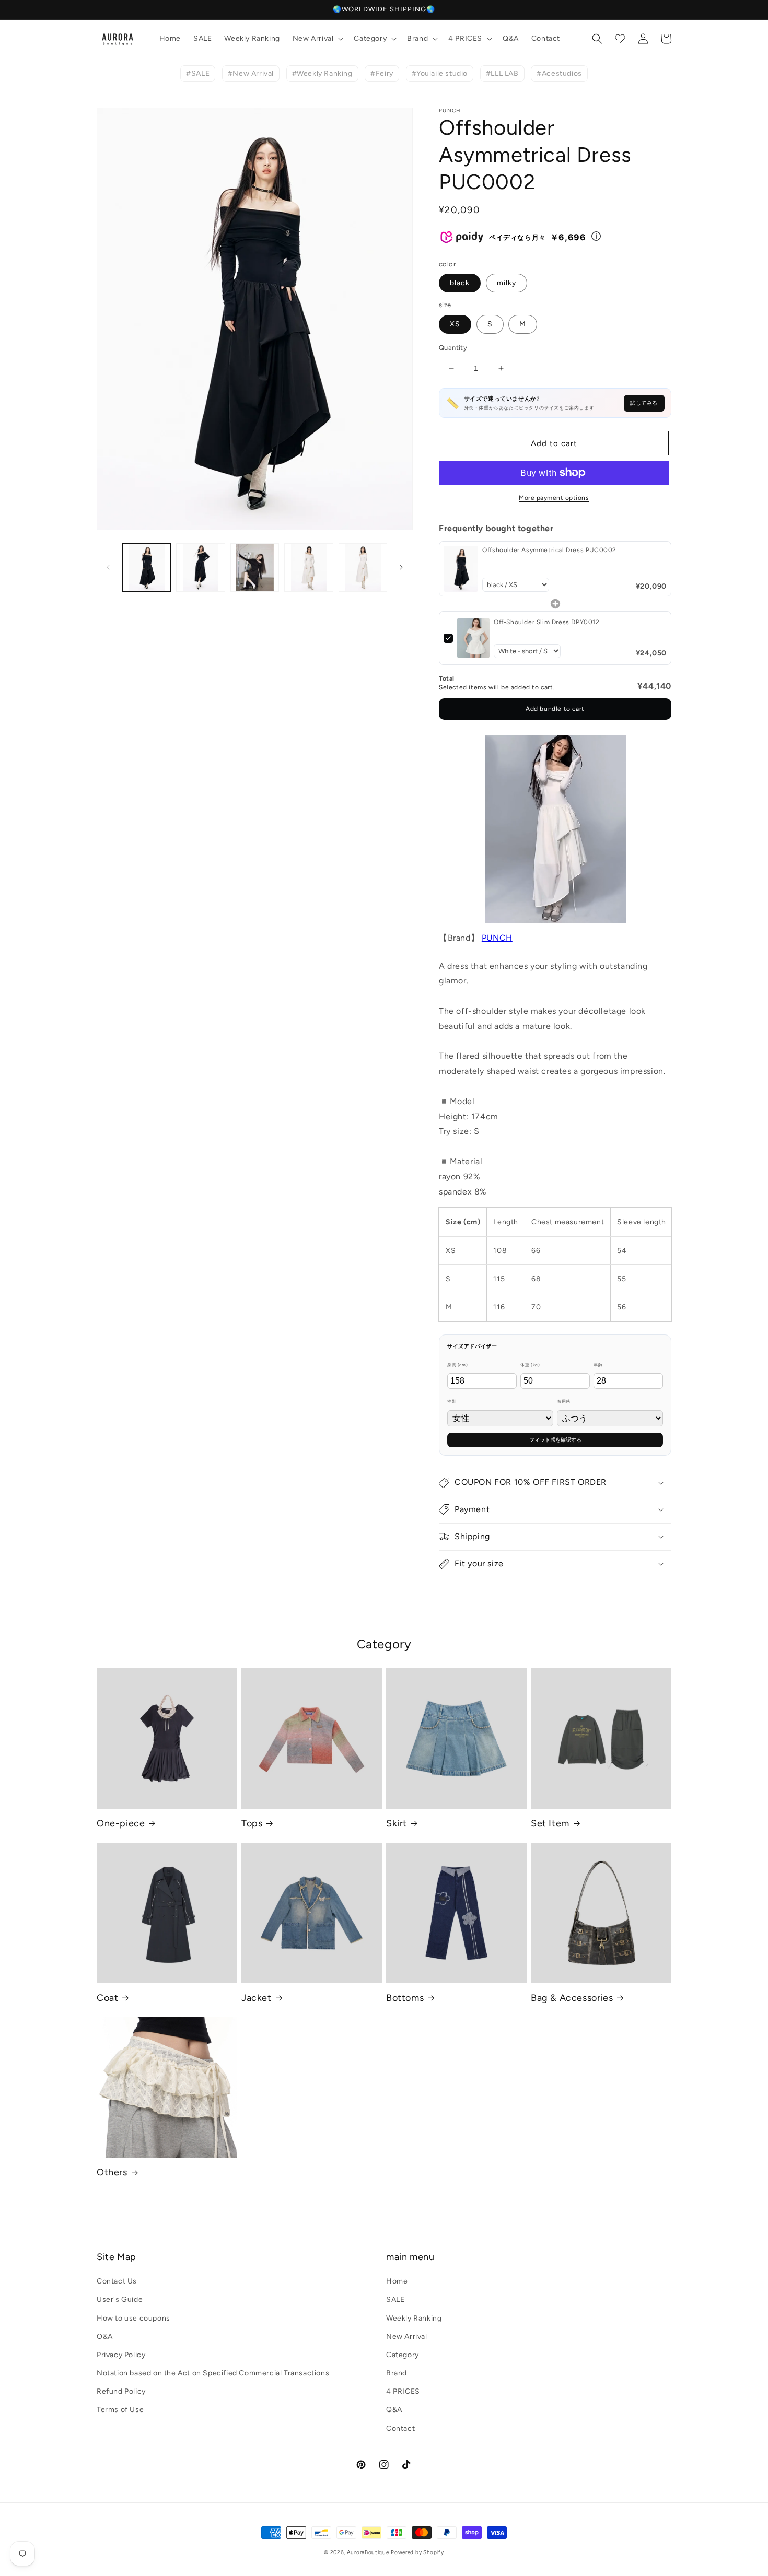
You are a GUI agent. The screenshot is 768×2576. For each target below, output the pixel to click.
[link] (461, 569)
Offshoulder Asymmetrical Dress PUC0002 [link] (549, 550)
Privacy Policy (121, 2355)
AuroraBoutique (368, 2552)
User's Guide (120, 2299)
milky (507, 283)
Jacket (257, 1998)
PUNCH (497, 938)
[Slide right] (401, 567)
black (460, 283)
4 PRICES (403, 2391)
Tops (252, 1823)
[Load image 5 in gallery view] (363, 567)
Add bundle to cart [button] (555, 709)
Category (403, 2355)
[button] (317, 39)
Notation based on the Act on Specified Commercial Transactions (213, 2373)
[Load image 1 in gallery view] (147, 567)
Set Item (550, 1823)
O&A (105, 2337)
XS (455, 324)
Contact (400, 2428)
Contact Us (117, 2281)
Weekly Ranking (414, 2318)
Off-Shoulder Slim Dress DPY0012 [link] (547, 622)
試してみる (644, 403)
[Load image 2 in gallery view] (200, 567)
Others (112, 2172)
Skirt (397, 1823)
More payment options (554, 498)
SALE (395, 2299)
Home (397, 2281)
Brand (397, 2373)
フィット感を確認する (555, 1440)
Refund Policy (121, 2391)
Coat (107, 1998)
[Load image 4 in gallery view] (309, 567)
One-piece (121, 1823)
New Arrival (407, 2337)
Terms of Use (120, 2410)
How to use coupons (133, 2318)
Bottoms (405, 1998)
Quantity (453, 348)
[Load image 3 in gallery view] (255, 567)
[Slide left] (108, 567)
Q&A (394, 2410)
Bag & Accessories (572, 1998)
